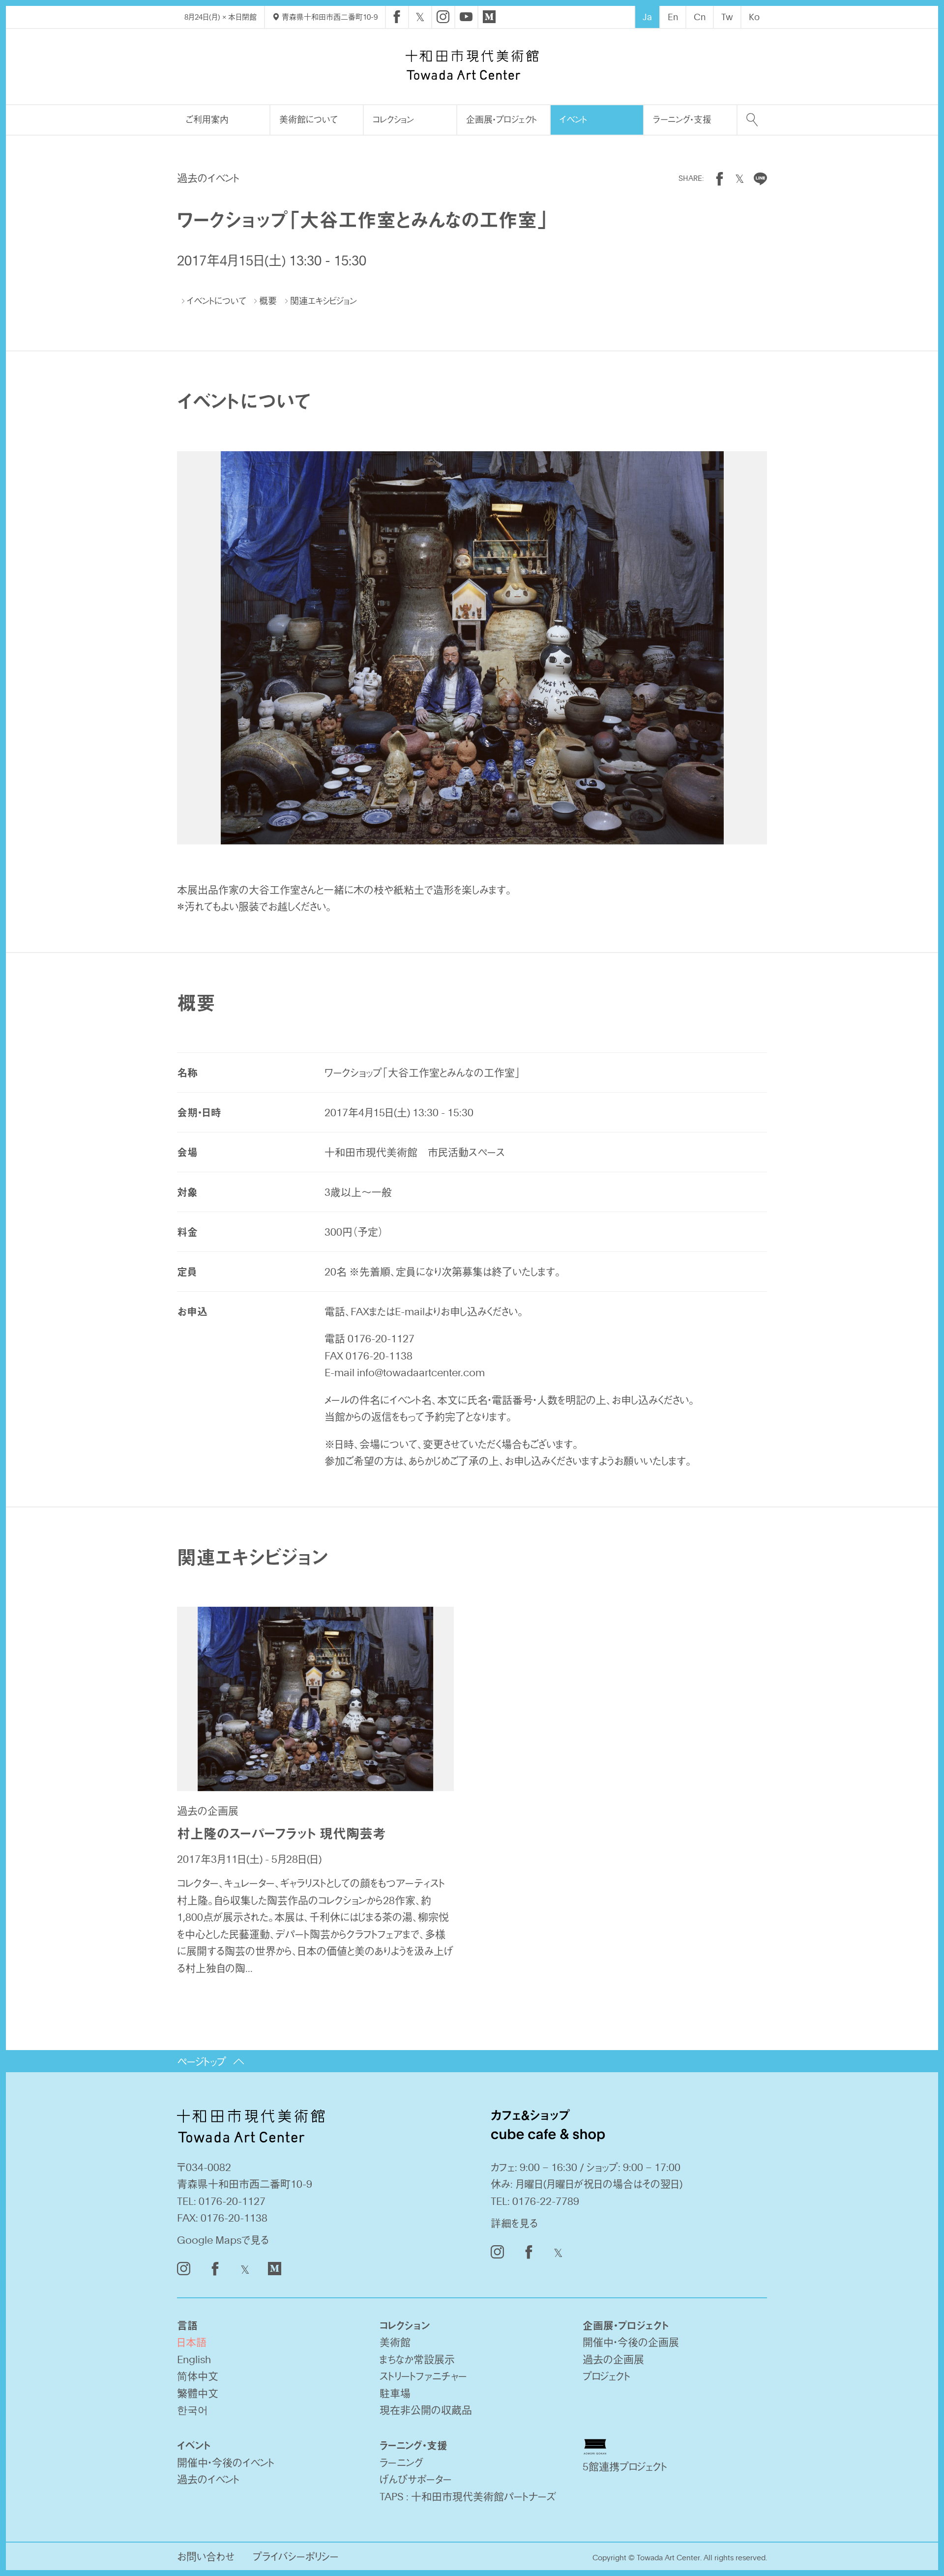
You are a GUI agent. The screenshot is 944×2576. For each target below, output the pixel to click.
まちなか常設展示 (417, 2359)
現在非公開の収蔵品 (426, 2410)
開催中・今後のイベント (226, 2462)
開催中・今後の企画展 (631, 2342)
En (673, 17)
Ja (647, 17)
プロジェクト (606, 2376)
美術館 (395, 2342)
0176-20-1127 (232, 2201)
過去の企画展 (613, 2359)
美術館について (308, 119)
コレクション (393, 119)
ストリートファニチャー (423, 2376)
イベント (573, 119)
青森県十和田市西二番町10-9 (329, 17)
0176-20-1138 (234, 2217)
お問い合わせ (206, 2556)
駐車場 (395, 2393)
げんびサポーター (416, 2479)
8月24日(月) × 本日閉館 (221, 17)
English (194, 2359)
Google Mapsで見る (223, 2240)
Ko (754, 17)
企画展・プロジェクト (501, 119)
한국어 (192, 2410)
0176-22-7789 (546, 2201)
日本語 (192, 2342)
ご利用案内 (207, 119)
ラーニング (401, 2462)
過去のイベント (208, 2479)
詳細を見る (514, 2223)
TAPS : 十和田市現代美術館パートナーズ (468, 2496)
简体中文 (198, 2376)
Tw (727, 17)
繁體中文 (198, 2393)
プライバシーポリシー (296, 2556)
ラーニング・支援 (682, 119)
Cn (700, 17)
